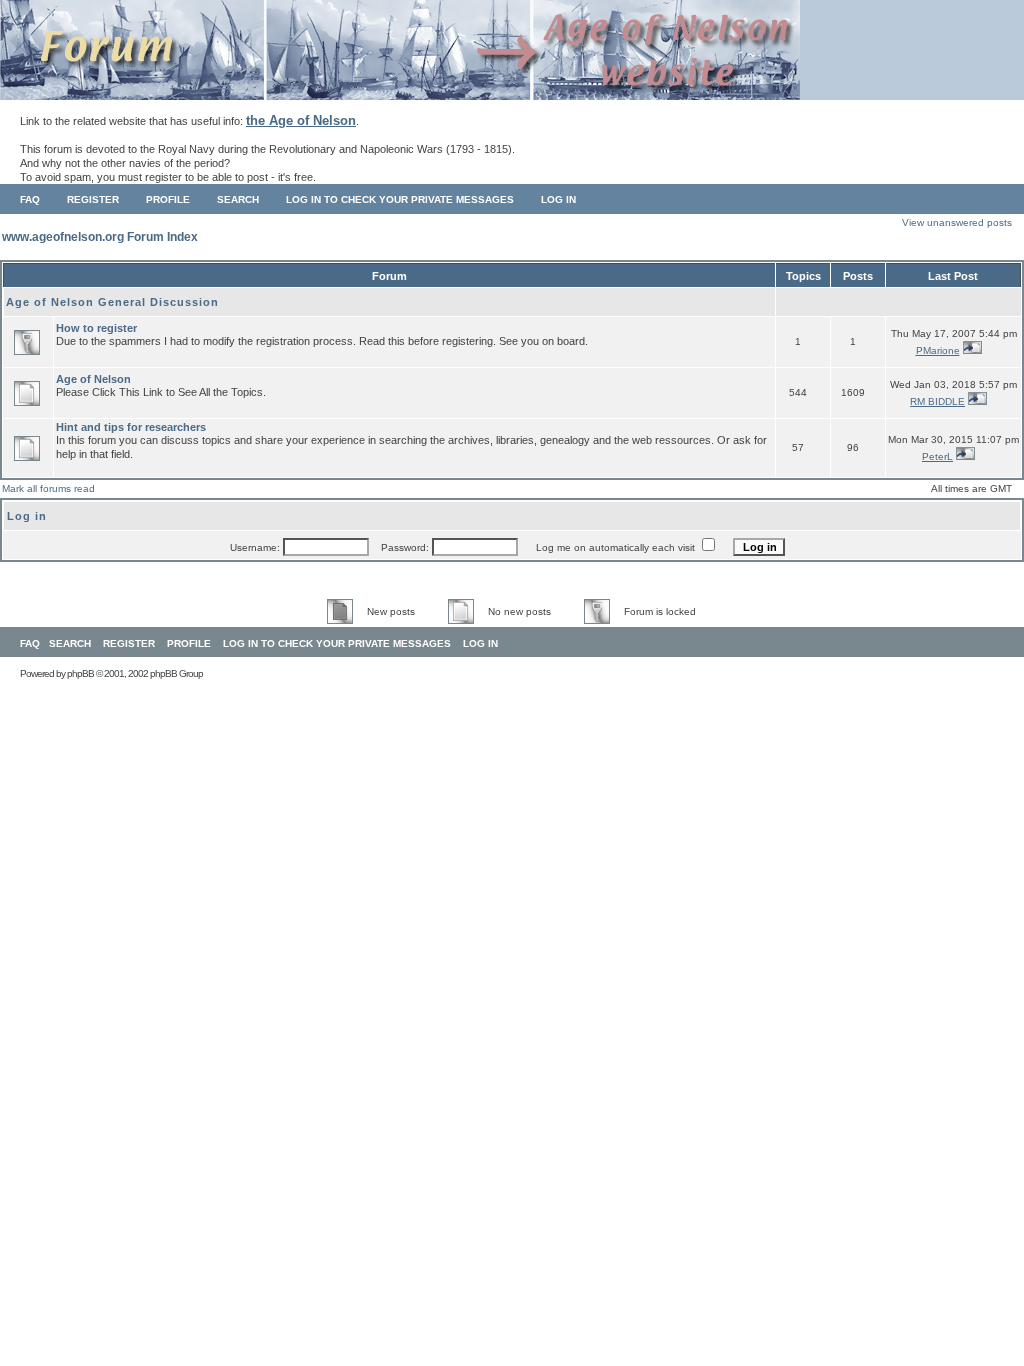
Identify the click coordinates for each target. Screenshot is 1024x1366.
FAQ (30, 199)
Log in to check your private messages (400, 199)
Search (238, 199)
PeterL (937, 456)
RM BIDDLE (937, 401)
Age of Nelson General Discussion (112, 302)
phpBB (80, 673)
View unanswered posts (957, 222)
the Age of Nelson (301, 120)
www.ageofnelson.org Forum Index (100, 237)
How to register (96, 328)
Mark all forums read (48, 488)
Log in (558, 199)
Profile (168, 199)
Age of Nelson (93, 379)
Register (93, 199)
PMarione (938, 350)
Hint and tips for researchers (131, 427)
